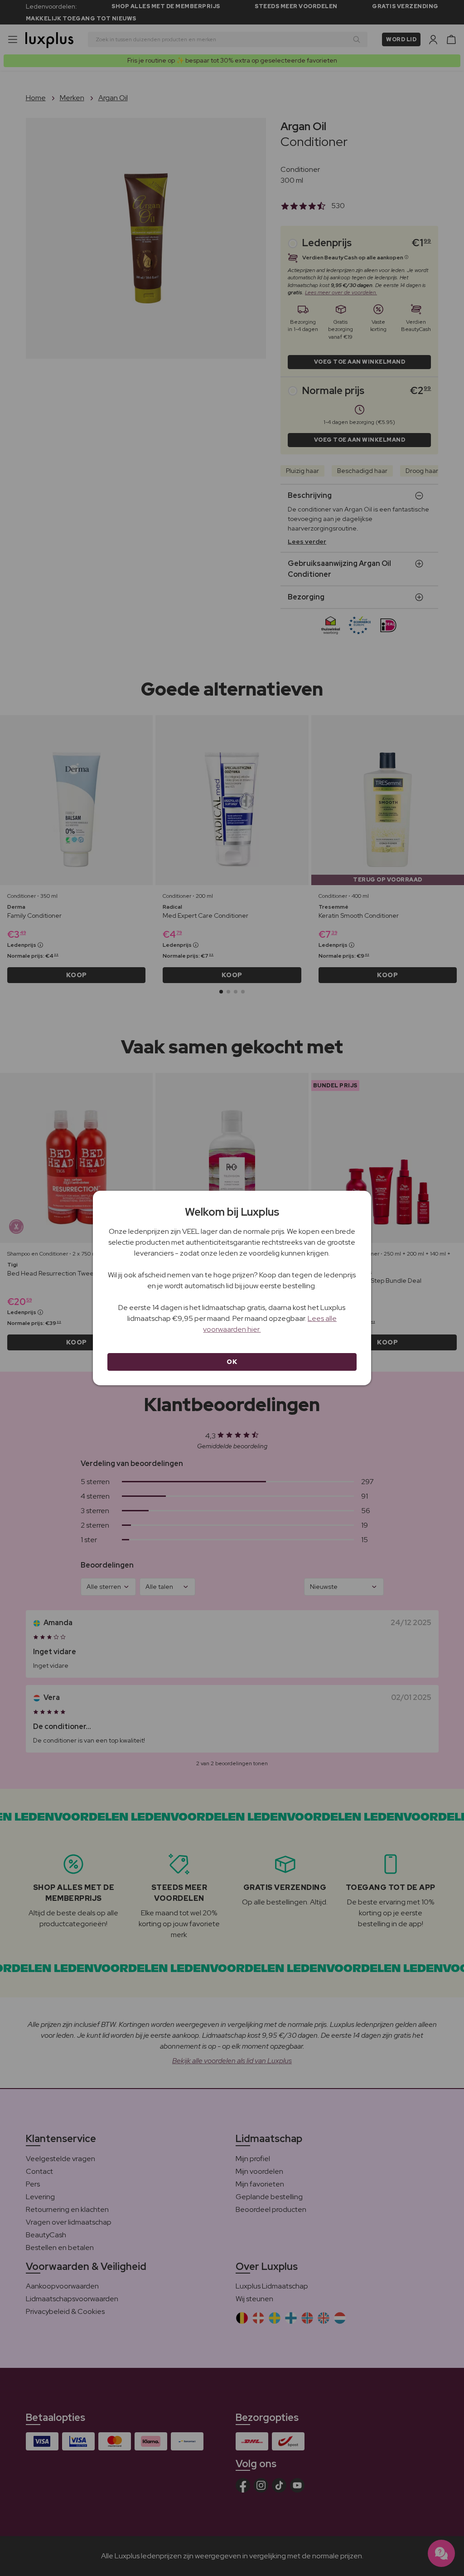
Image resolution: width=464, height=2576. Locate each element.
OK (232, 1362)
